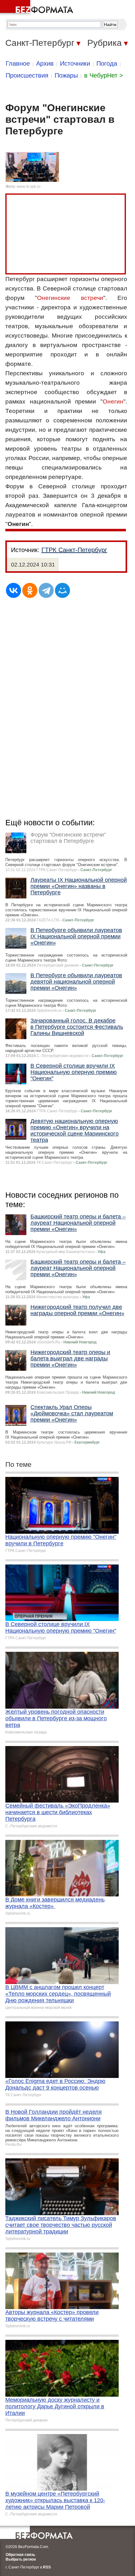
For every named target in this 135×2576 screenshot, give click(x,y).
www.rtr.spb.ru (29, 187)
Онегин (113, 401)
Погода (107, 63)
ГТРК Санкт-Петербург (74, 550)
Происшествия (27, 75)
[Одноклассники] (30, 590)
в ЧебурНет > (104, 75)
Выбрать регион (21, 2559)
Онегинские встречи (70, 298)
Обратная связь (20, 2555)
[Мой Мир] (62, 590)
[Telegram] (46, 590)
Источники (75, 63)
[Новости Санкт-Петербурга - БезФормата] (38, 8)
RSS (47, 2567)
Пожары (66, 75)
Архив (45, 63)
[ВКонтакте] (13, 590)
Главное (18, 63)
